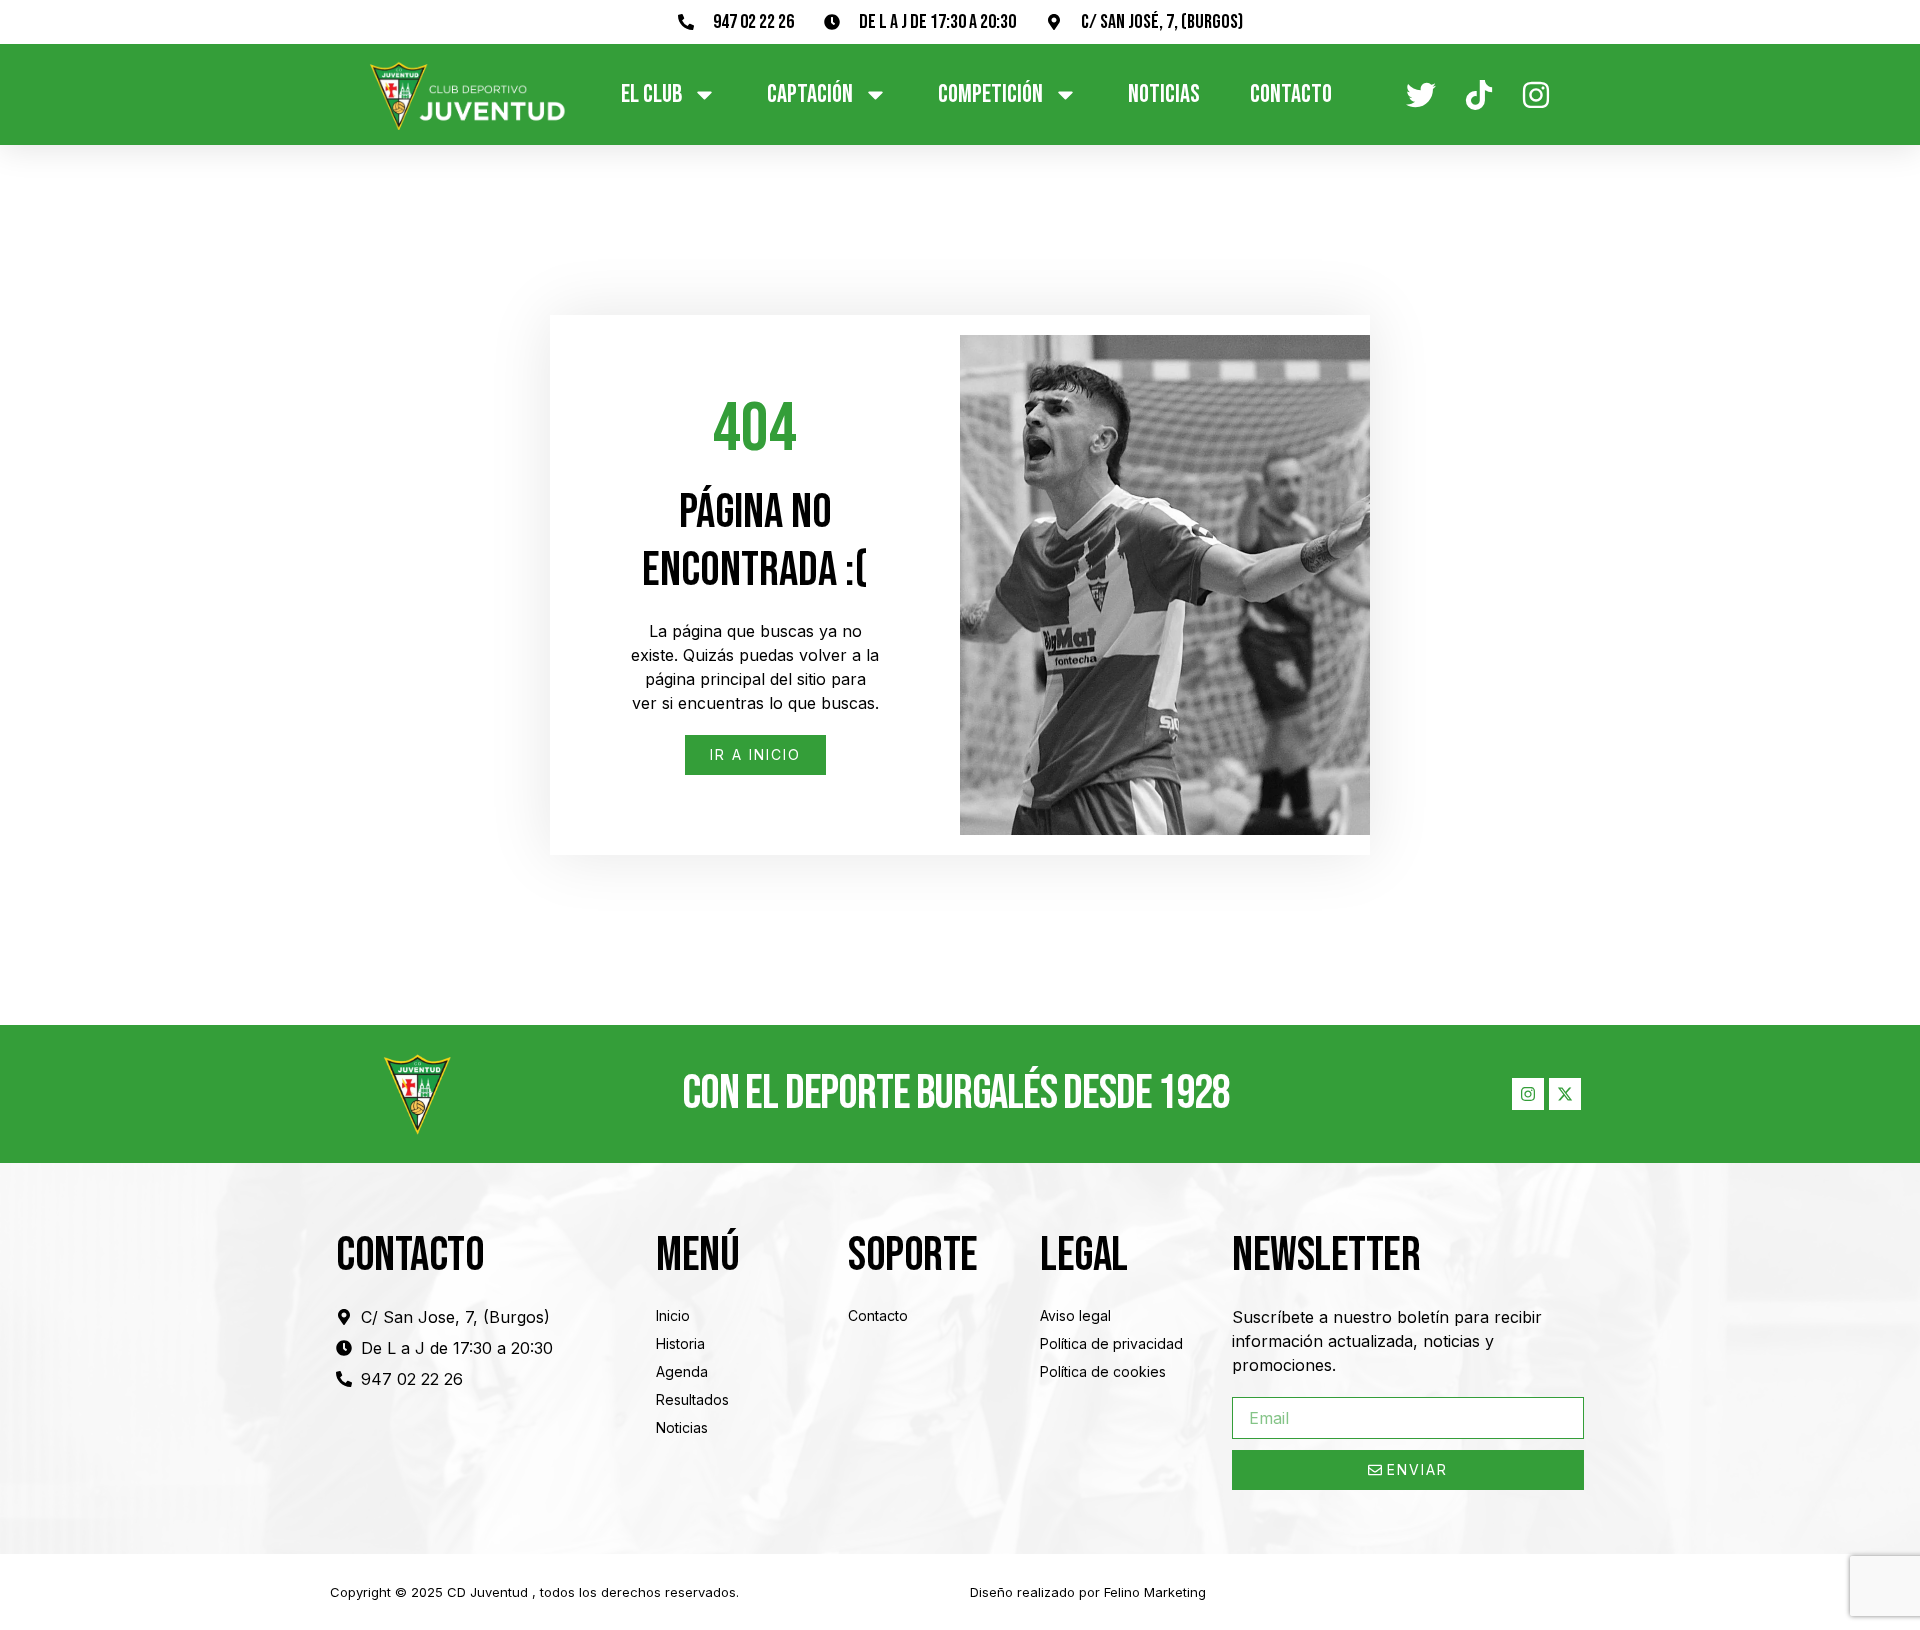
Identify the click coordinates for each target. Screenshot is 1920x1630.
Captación (810, 94)
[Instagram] (1528, 1094)
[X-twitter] (1565, 1094)
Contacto (1291, 94)
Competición (990, 94)
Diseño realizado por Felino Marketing (1088, 1592)
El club (651, 94)
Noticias (1164, 94)
